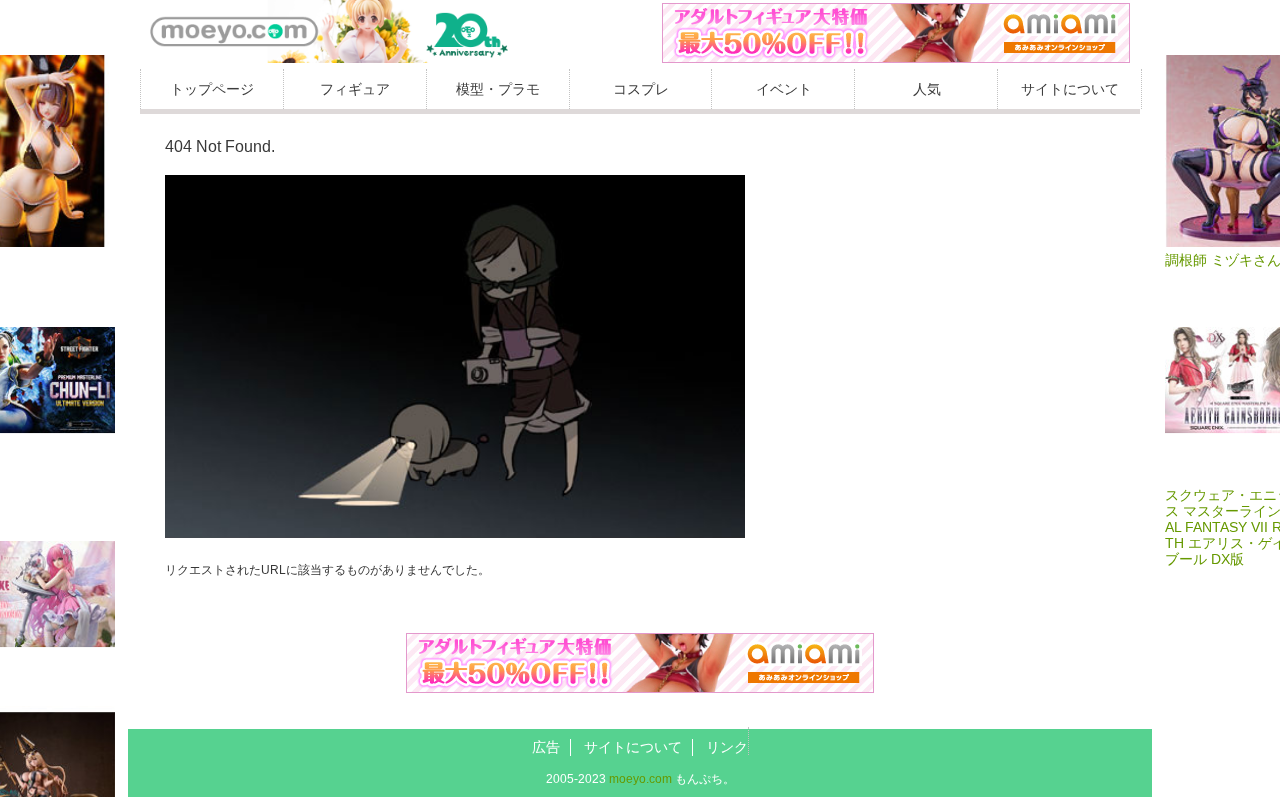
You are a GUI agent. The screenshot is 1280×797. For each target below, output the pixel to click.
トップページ (212, 89)
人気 (927, 89)
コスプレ (641, 89)
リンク (727, 747)
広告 (546, 747)
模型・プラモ (498, 89)
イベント (784, 89)
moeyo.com (640, 779)
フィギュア (355, 89)
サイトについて (1070, 89)
